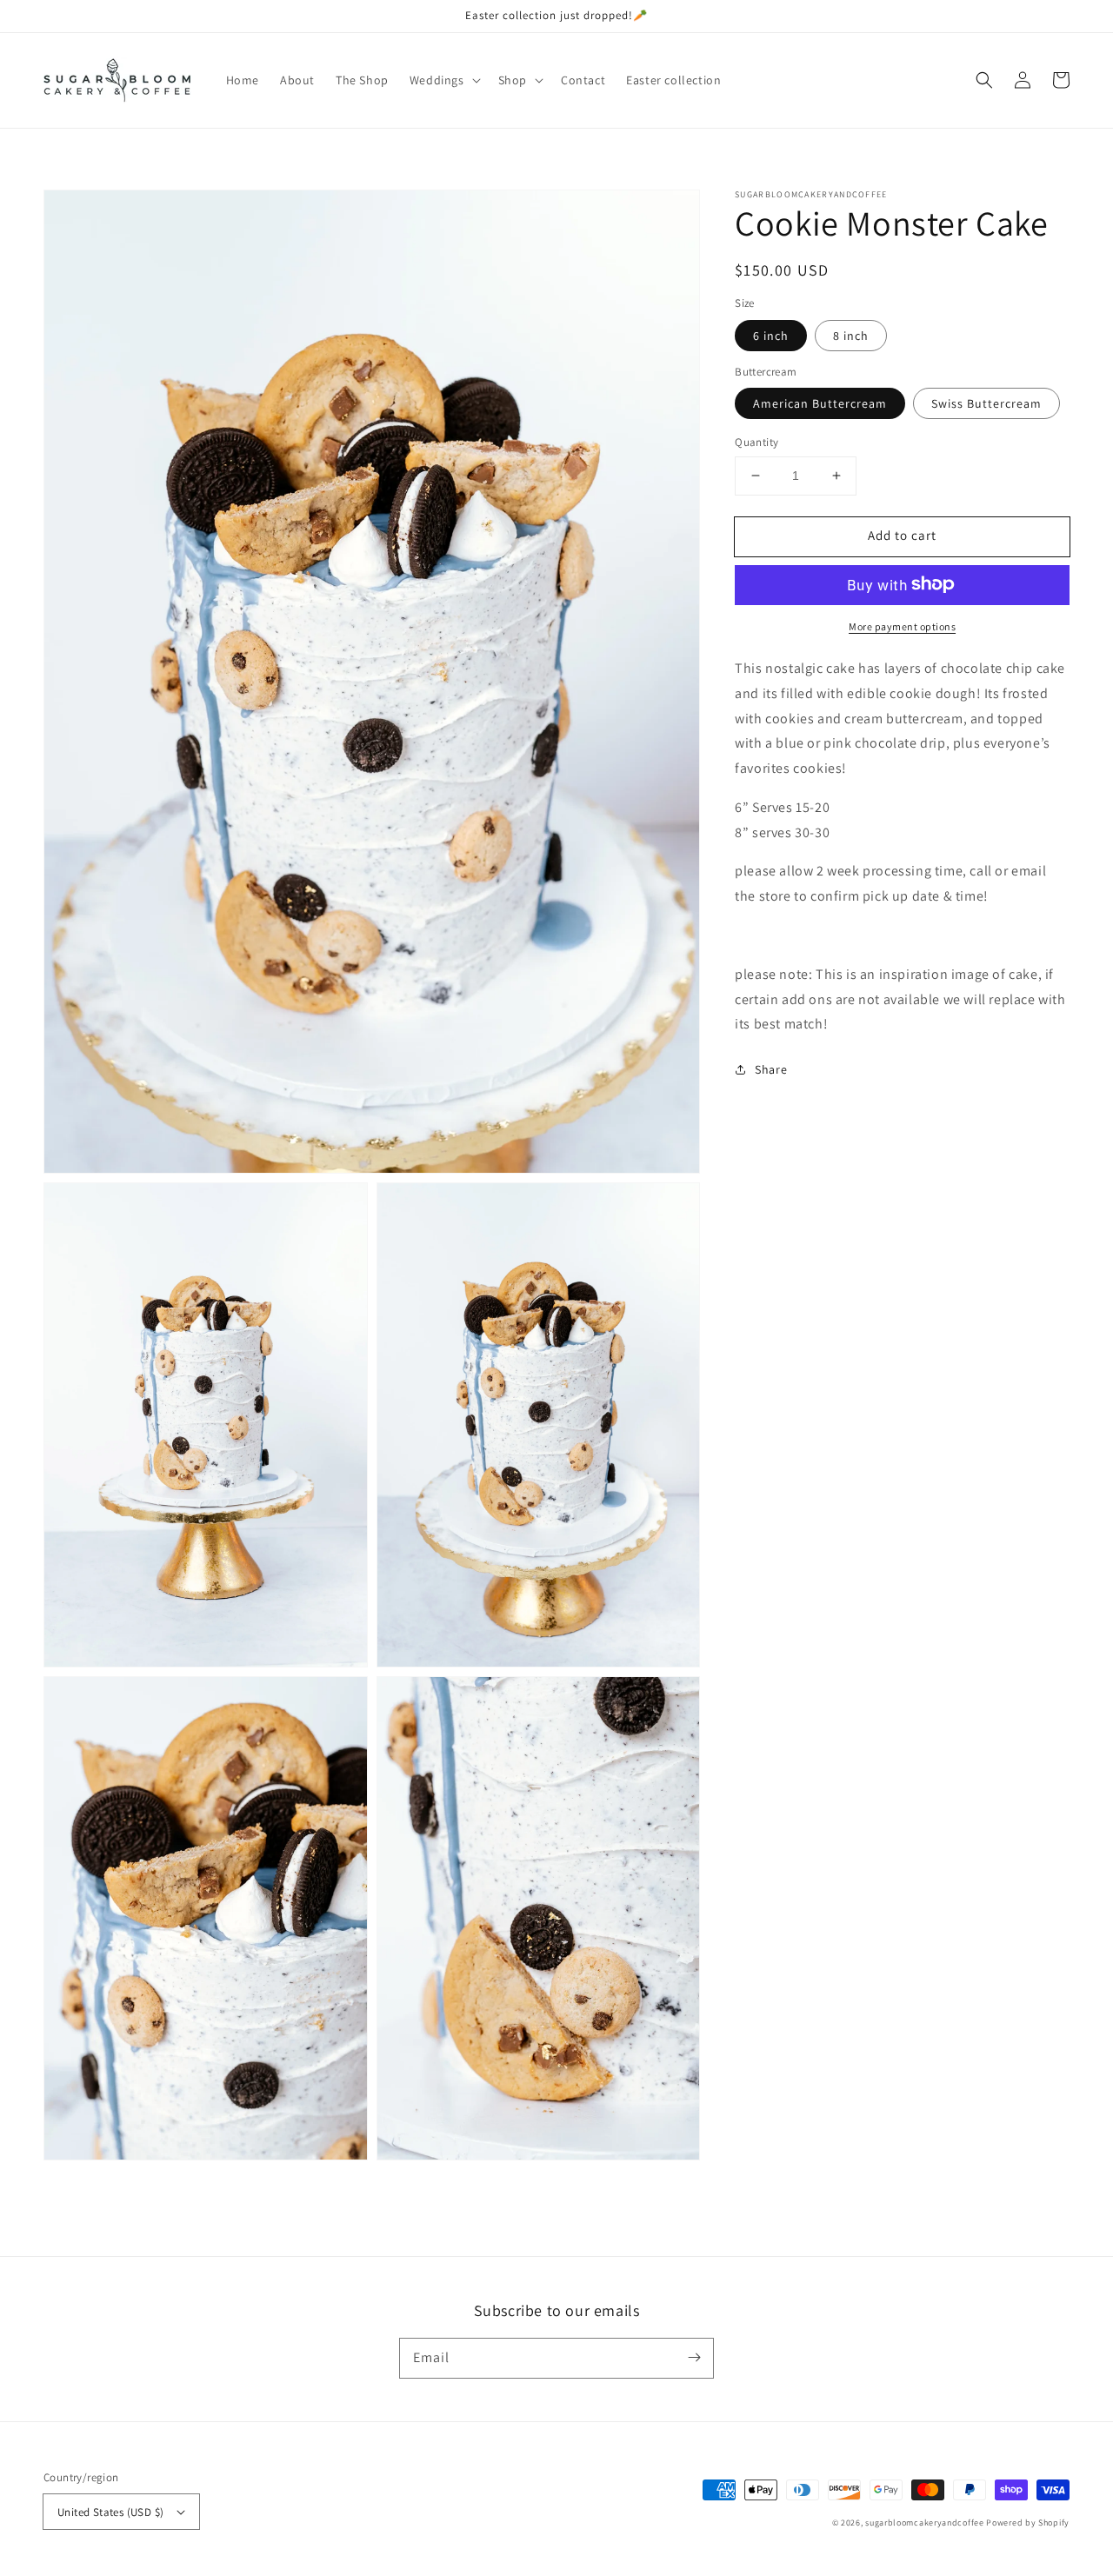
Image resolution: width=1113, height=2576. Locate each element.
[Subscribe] (694, 2358)
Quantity (756, 442)
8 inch (851, 335)
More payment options (902, 626)
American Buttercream (820, 403)
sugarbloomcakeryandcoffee (925, 2523)
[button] (443, 80)
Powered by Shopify (1028, 2523)
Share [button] (771, 1069)
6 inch (771, 335)
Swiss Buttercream (986, 403)
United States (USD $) (110, 2512)
